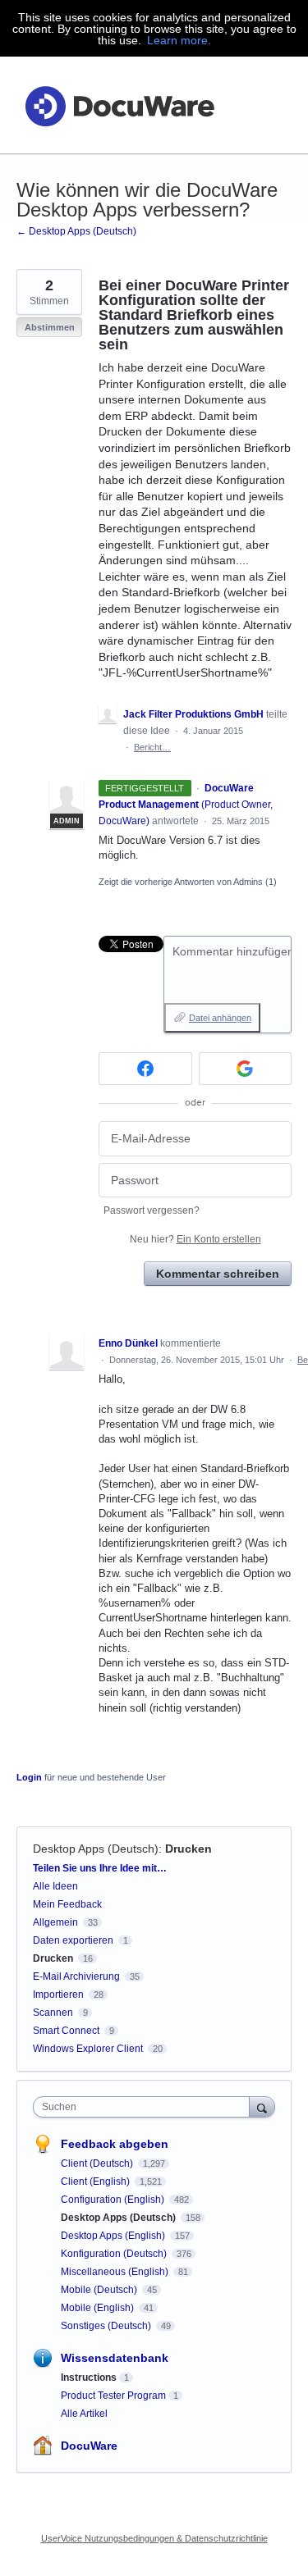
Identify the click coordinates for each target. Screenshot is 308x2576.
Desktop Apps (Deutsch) (96, 1849)
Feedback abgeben (115, 2144)
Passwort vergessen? (152, 1210)
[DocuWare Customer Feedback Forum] (119, 105)
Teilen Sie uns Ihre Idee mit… (100, 1868)
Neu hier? (195, 1239)
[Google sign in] (246, 1069)
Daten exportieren (73, 1940)
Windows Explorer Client (88, 2049)
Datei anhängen (220, 1018)
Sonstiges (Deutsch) (107, 2326)
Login (29, 1777)
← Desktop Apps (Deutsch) (76, 231)
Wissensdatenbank (115, 2358)
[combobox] (145, 2107)
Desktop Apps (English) (114, 2236)
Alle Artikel (84, 2414)
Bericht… (152, 747)
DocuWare (89, 2446)
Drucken (188, 1849)
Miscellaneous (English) (116, 2272)
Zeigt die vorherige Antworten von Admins (188, 882)
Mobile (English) (99, 2308)
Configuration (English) (114, 2200)
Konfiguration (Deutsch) (115, 2254)
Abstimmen (50, 327)
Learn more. (179, 40)
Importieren (58, 1995)
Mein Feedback (67, 1904)
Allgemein (55, 1922)
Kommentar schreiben (218, 1274)
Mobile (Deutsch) (100, 2290)
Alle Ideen (55, 1886)
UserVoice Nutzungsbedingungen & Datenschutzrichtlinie (154, 2538)
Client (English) (97, 2182)
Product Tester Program (113, 2396)
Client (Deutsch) (98, 2163)
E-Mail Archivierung (76, 1976)
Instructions (89, 2378)
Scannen (53, 2013)
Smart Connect (66, 2031)
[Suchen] (262, 2106)
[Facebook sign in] (145, 1069)
